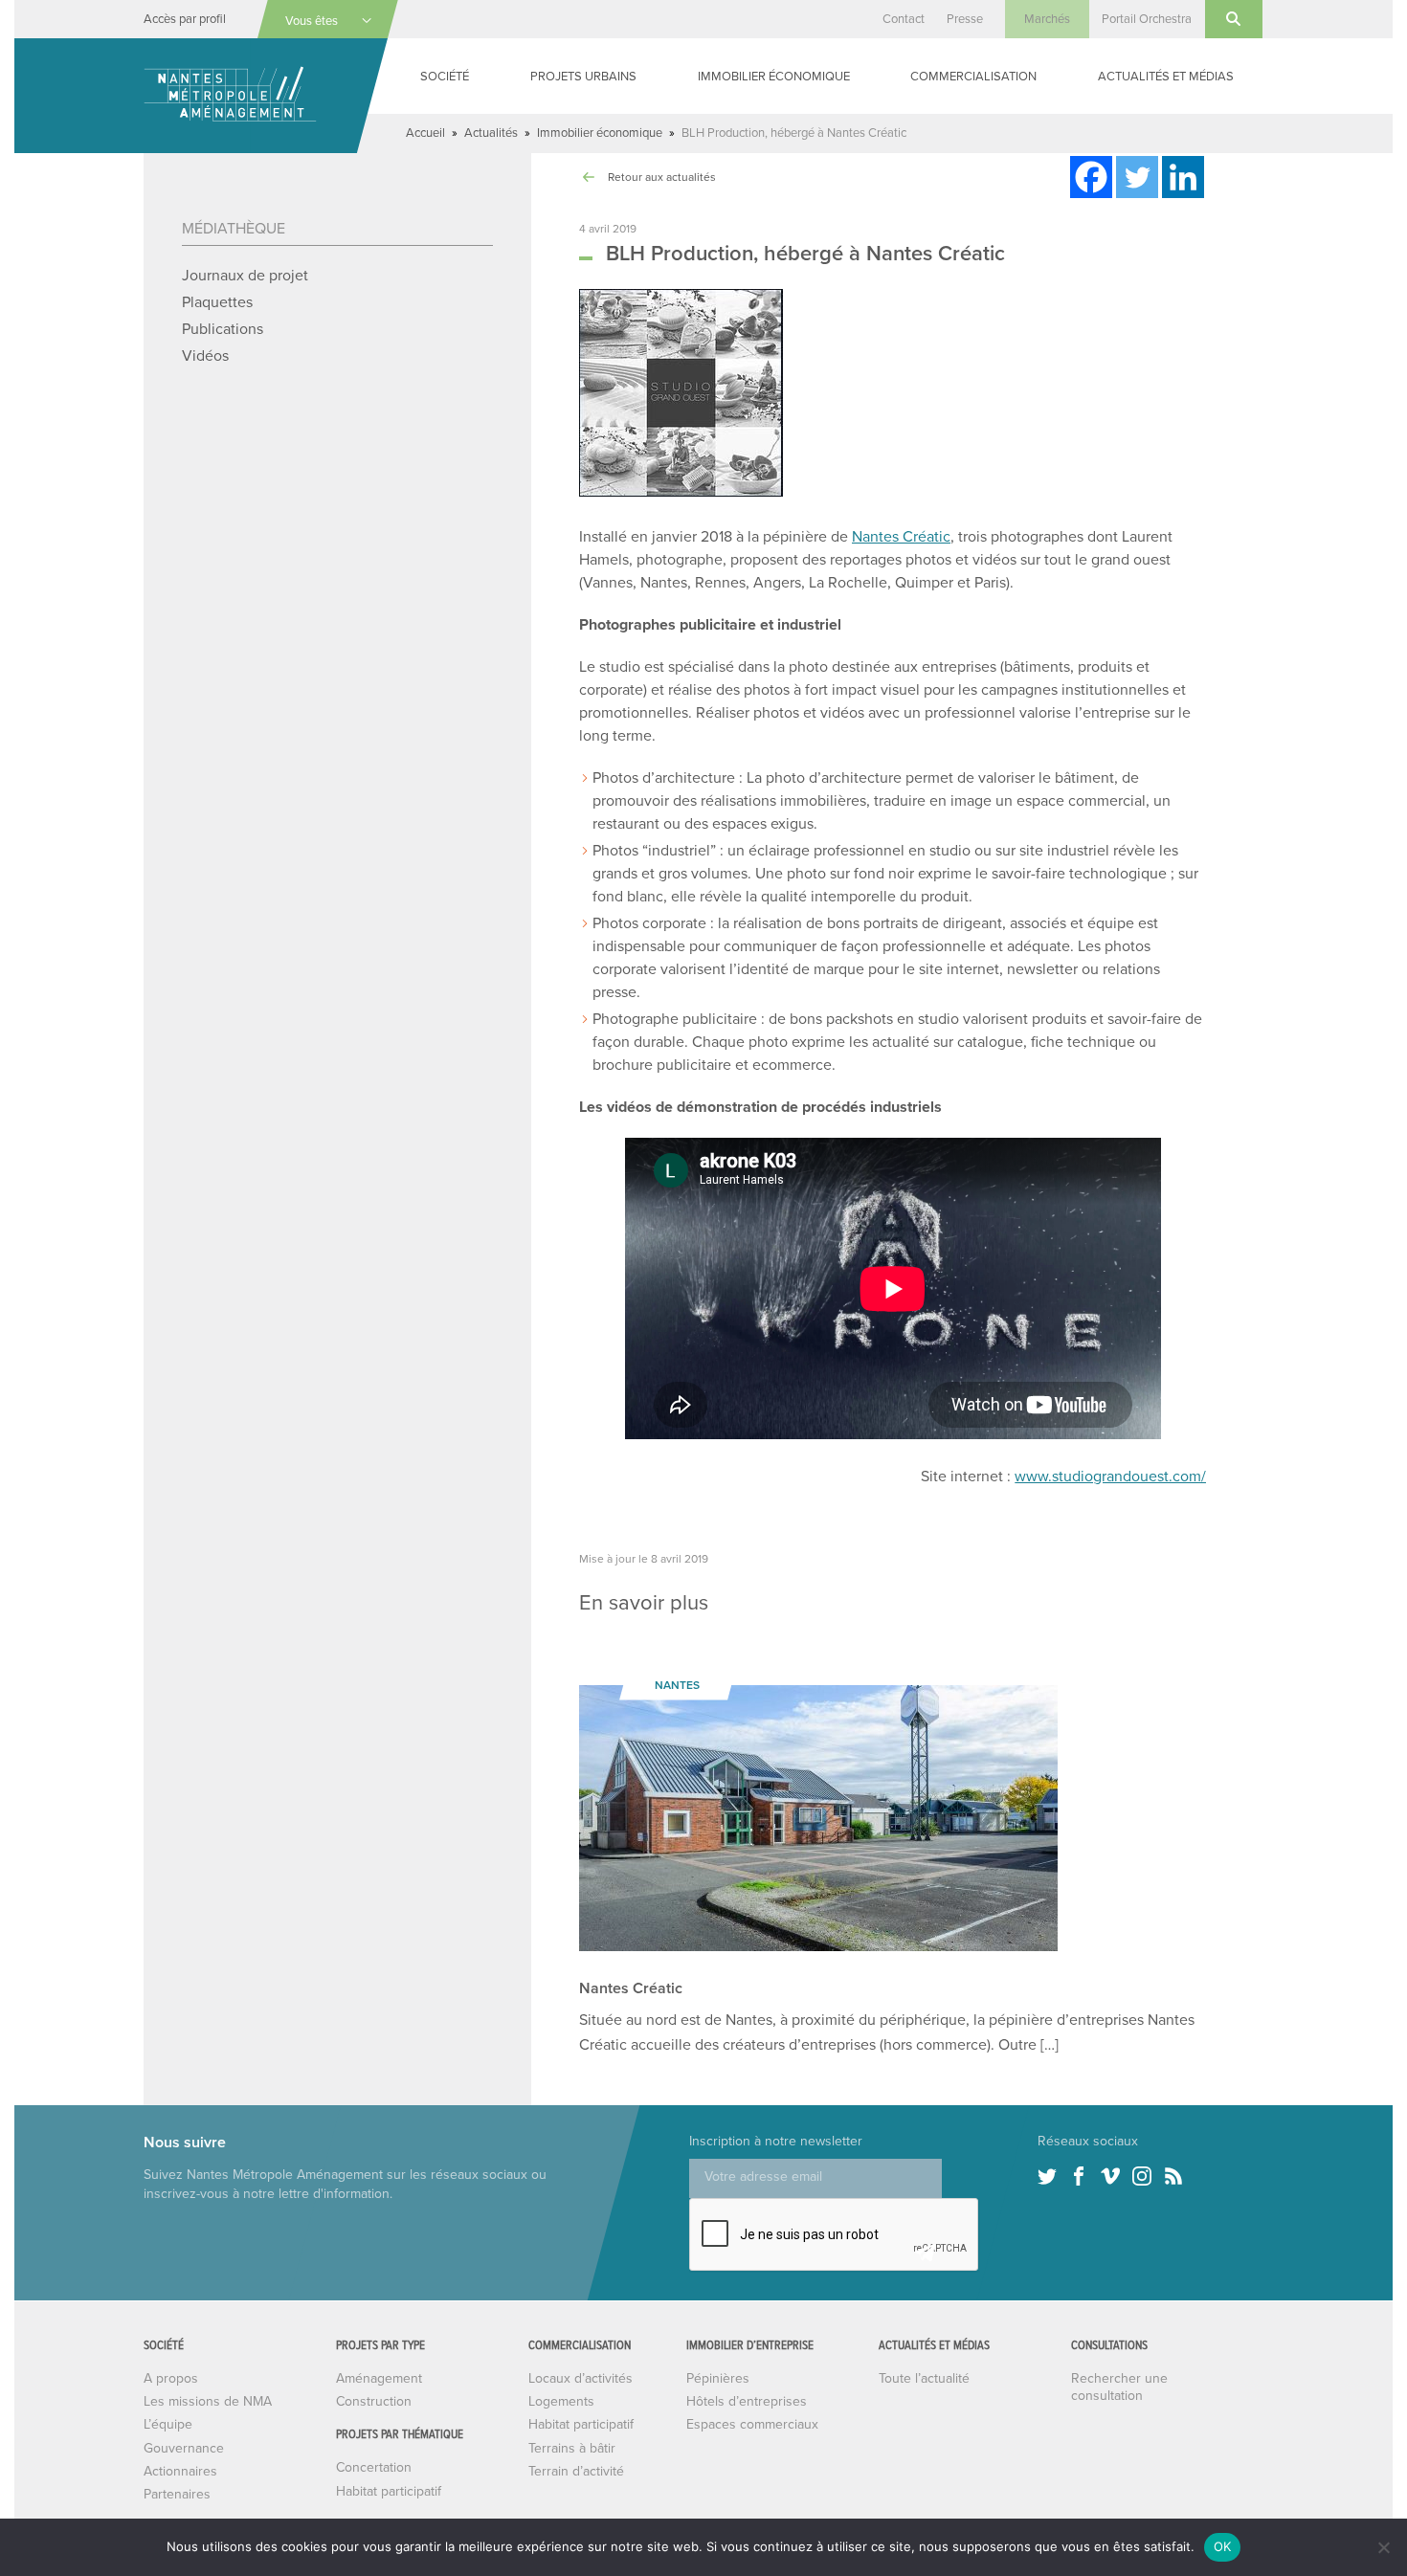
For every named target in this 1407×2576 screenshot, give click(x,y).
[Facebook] (1091, 177)
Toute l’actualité (924, 2378)
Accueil (425, 133)
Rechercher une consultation (1119, 2387)
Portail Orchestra (1147, 19)
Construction (374, 2401)
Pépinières (718, 2378)
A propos (171, 2378)
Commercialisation (973, 77)
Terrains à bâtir (572, 2448)
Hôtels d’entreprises (747, 2401)
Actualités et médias (1166, 77)
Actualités (491, 133)
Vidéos (205, 356)
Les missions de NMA (208, 2401)
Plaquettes (217, 302)
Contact (904, 19)
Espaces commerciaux (752, 2424)
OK (1223, 2546)
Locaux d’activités (581, 2378)
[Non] (1383, 2547)
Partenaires (177, 2494)
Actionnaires (180, 2471)
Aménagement (379, 2378)
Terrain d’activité (576, 2471)
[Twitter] (1137, 177)
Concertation (374, 2467)
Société (445, 77)
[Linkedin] (1183, 177)
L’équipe (168, 2424)
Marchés (1047, 19)
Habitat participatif (389, 2491)
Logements (561, 2401)
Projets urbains (583, 77)
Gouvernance (184, 2448)
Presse (965, 19)
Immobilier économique (774, 77)
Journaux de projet (245, 276)
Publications (223, 329)
